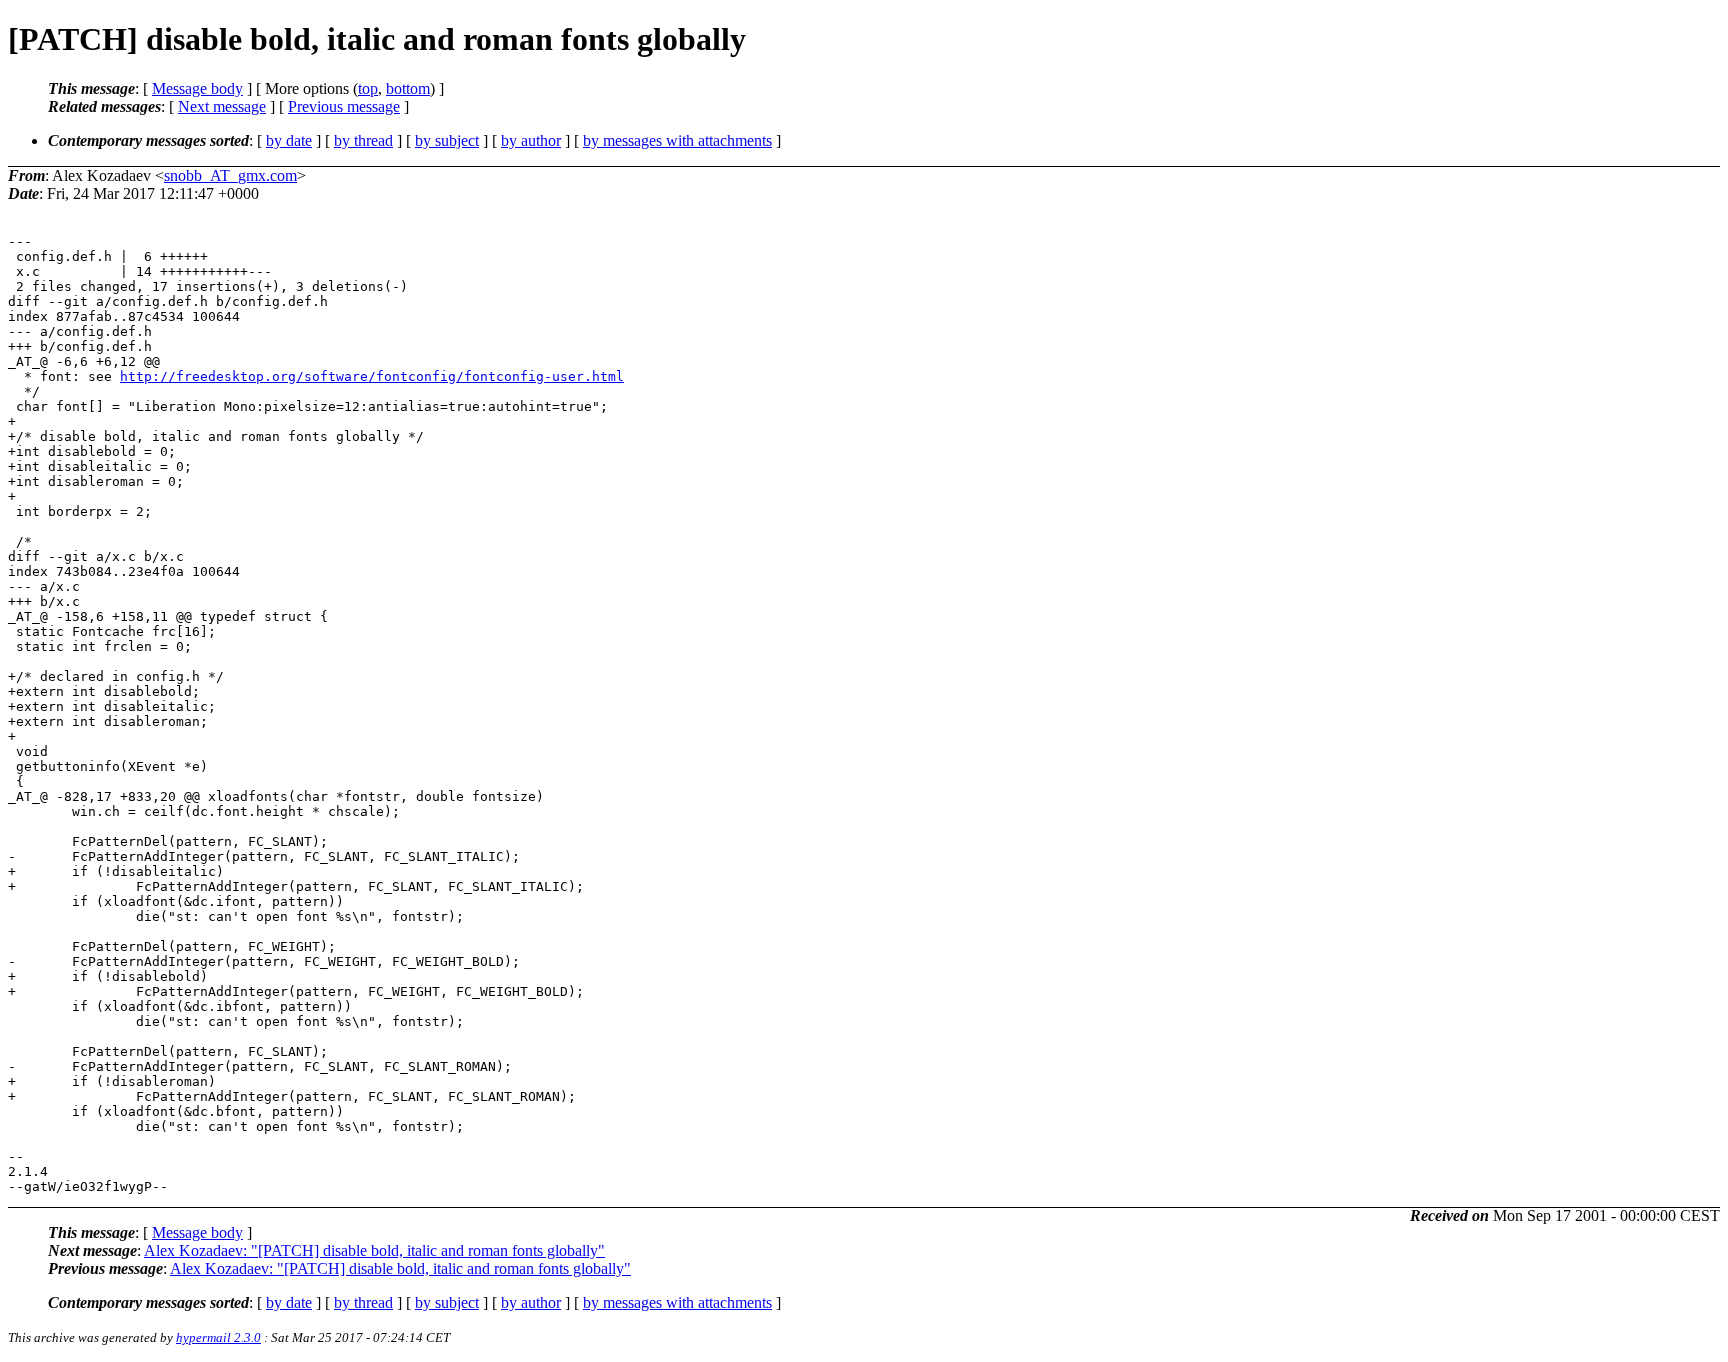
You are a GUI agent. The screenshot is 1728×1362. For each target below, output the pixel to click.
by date (289, 140)
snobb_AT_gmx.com (230, 175)
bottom (408, 88)
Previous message (344, 106)
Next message (222, 106)
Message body (197, 88)
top (368, 88)
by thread (363, 140)
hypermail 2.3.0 (218, 1337)
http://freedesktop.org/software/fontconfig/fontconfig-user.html (372, 376)
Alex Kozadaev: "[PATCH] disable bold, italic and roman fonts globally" (374, 1250)
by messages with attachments (677, 140)
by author (531, 140)
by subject (447, 140)
